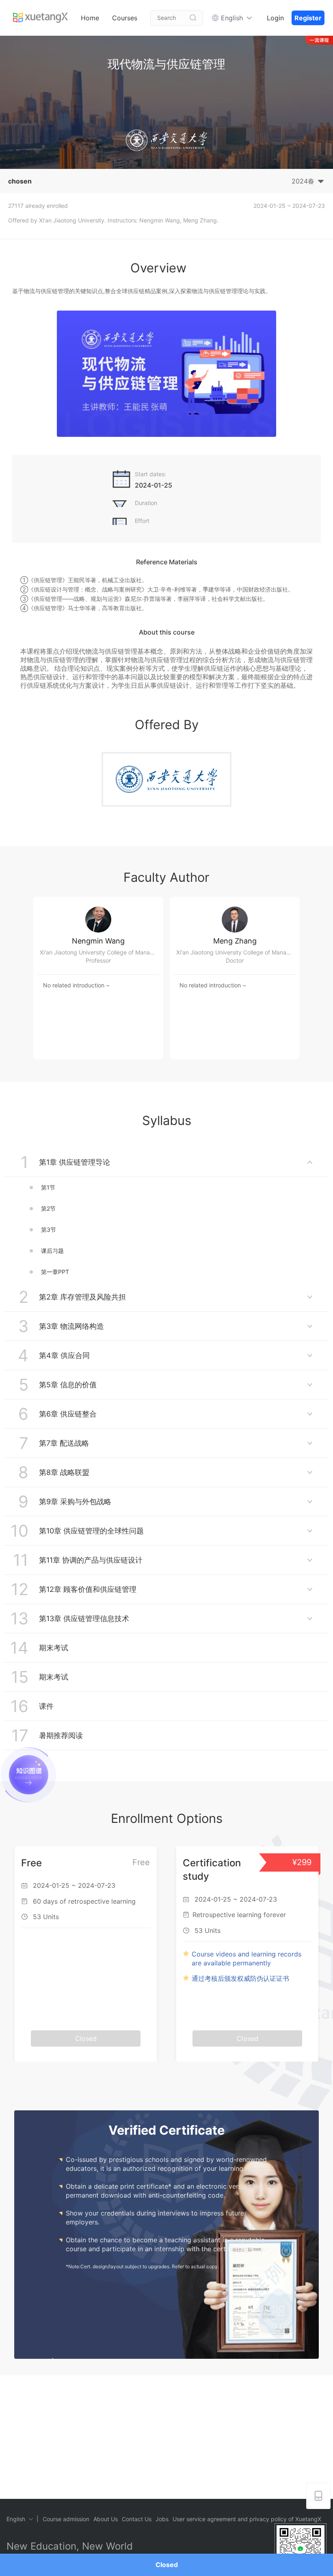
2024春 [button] (303, 181)
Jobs (162, 2519)
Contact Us (137, 2519)
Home (90, 18)
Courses (125, 18)
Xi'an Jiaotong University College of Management (102, 952)
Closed (167, 2565)
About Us (106, 2519)
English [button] (232, 18)
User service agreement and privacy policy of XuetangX (247, 2519)
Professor (98, 960)
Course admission (66, 2519)
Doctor (235, 960)
